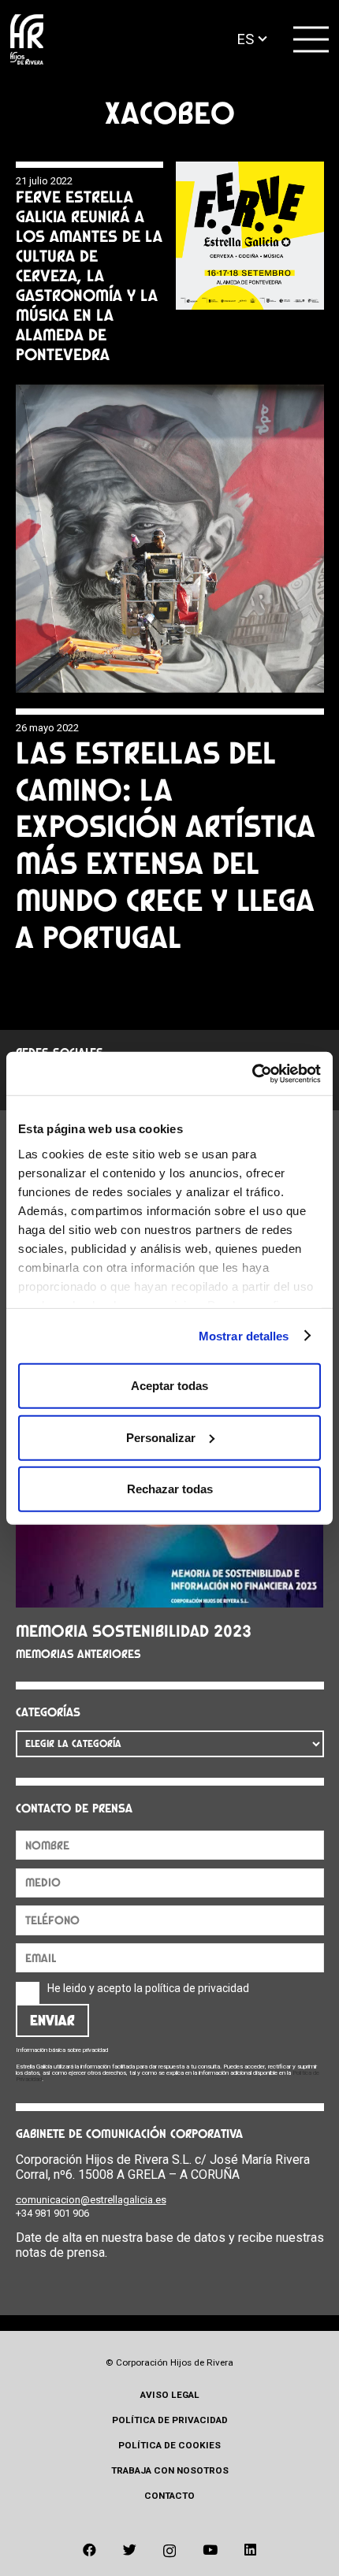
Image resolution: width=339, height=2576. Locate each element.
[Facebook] (89, 2550)
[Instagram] (169, 2551)
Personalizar (161, 1437)
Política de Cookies (169, 2445)
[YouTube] (210, 2550)
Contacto (169, 2496)
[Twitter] (130, 2550)
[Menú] (311, 39)
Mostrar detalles (244, 1335)
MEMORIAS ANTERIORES (78, 1654)
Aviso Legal (170, 2395)
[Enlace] (27, 40)
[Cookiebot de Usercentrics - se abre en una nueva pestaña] (252, 1073)
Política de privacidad (170, 2420)
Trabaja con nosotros (170, 2470)
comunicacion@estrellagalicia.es (91, 2200)
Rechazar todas (170, 1489)
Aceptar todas (169, 1386)
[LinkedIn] (250, 2550)
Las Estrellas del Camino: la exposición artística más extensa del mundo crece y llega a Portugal (166, 845)
